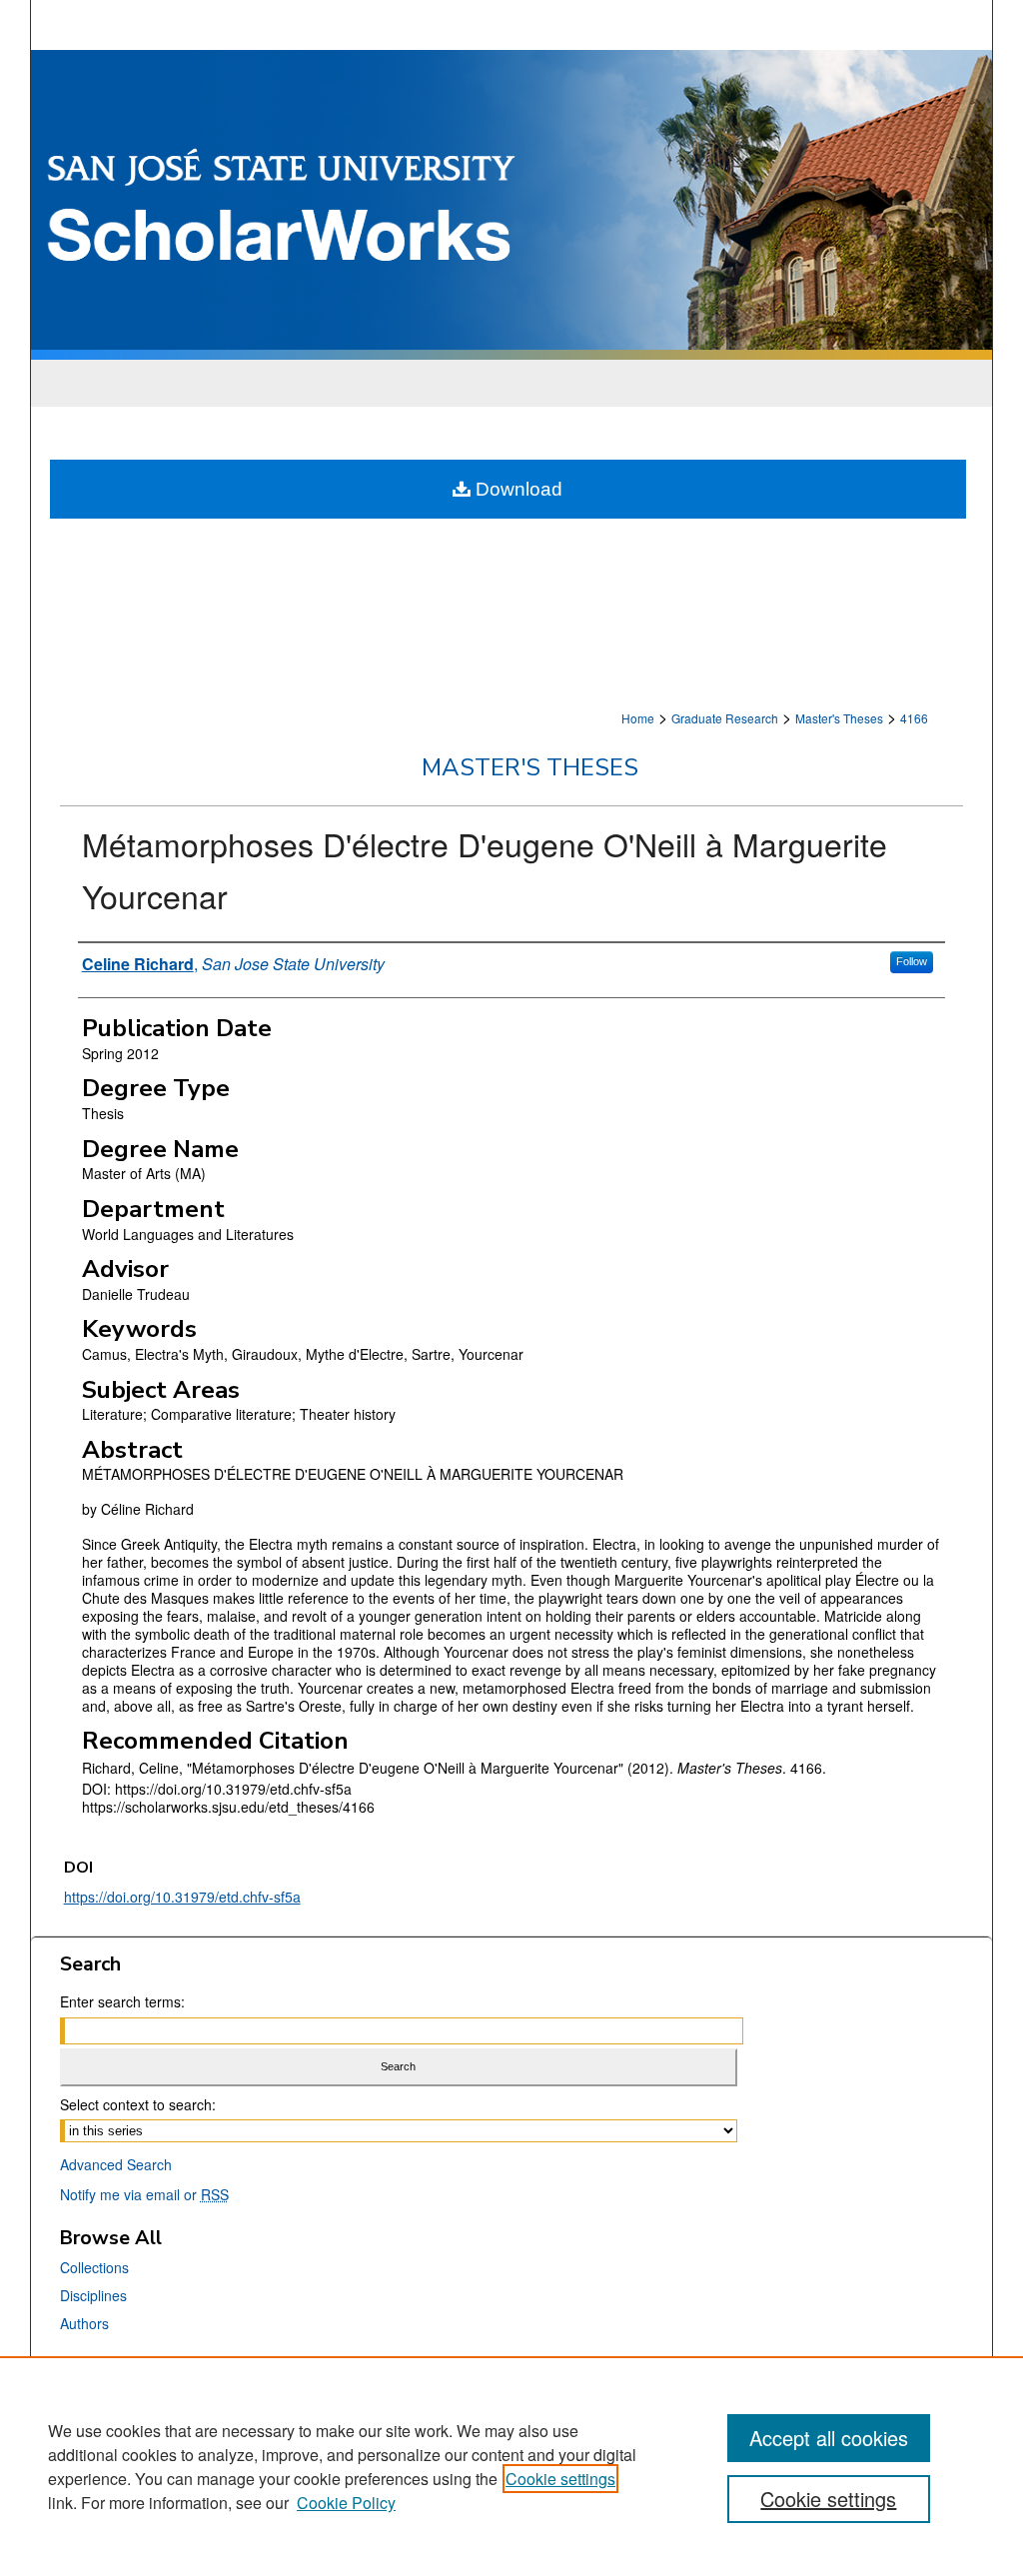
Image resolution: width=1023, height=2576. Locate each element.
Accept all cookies (829, 2438)
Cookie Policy (346, 2503)
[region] (511, 2466)
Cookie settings (560, 2479)
